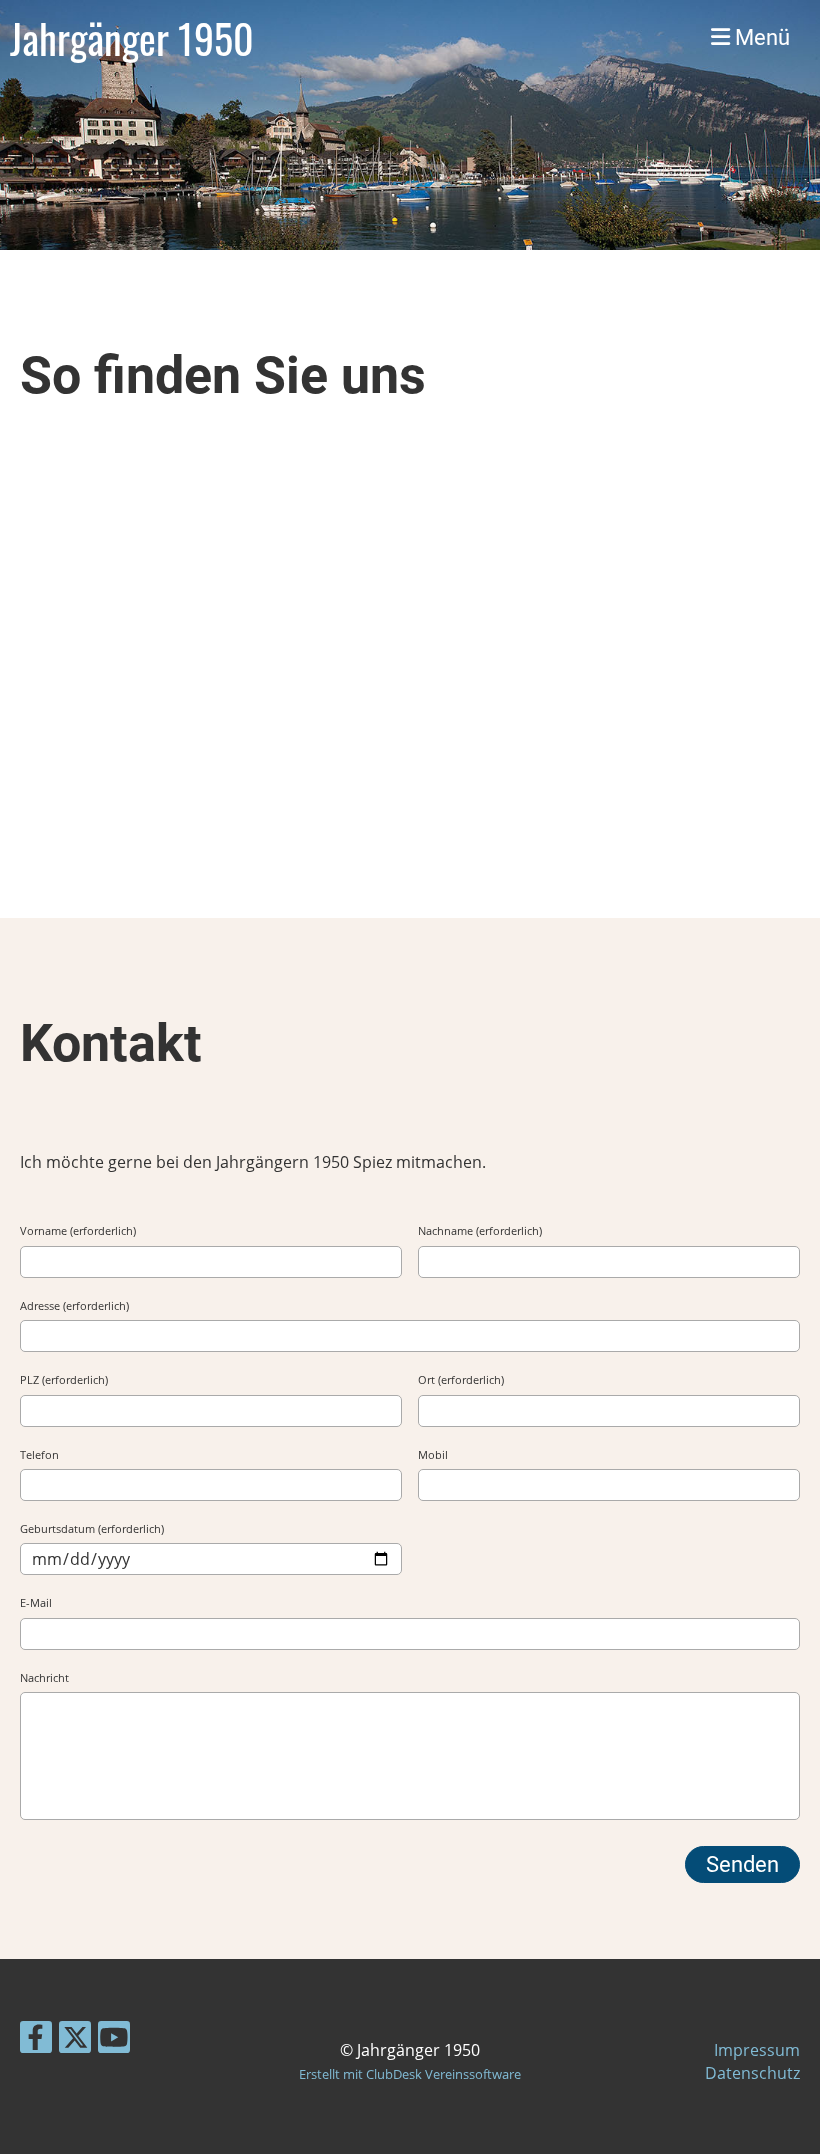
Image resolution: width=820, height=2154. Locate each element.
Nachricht (44, 1677)
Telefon (39, 1454)
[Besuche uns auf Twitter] (75, 2040)
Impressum (757, 2050)
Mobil (433, 1454)
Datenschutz (752, 2073)
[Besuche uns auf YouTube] (114, 2040)
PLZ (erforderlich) (64, 1379)
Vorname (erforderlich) (78, 1230)
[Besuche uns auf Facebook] (36, 2040)
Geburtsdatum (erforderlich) (92, 1528)
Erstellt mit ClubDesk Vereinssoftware (410, 2074)
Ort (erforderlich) (461, 1379)
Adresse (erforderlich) (74, 1305)
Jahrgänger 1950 (132, 38)
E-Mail (36, 1602)
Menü (760, 37)
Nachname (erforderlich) (480, 1230)
